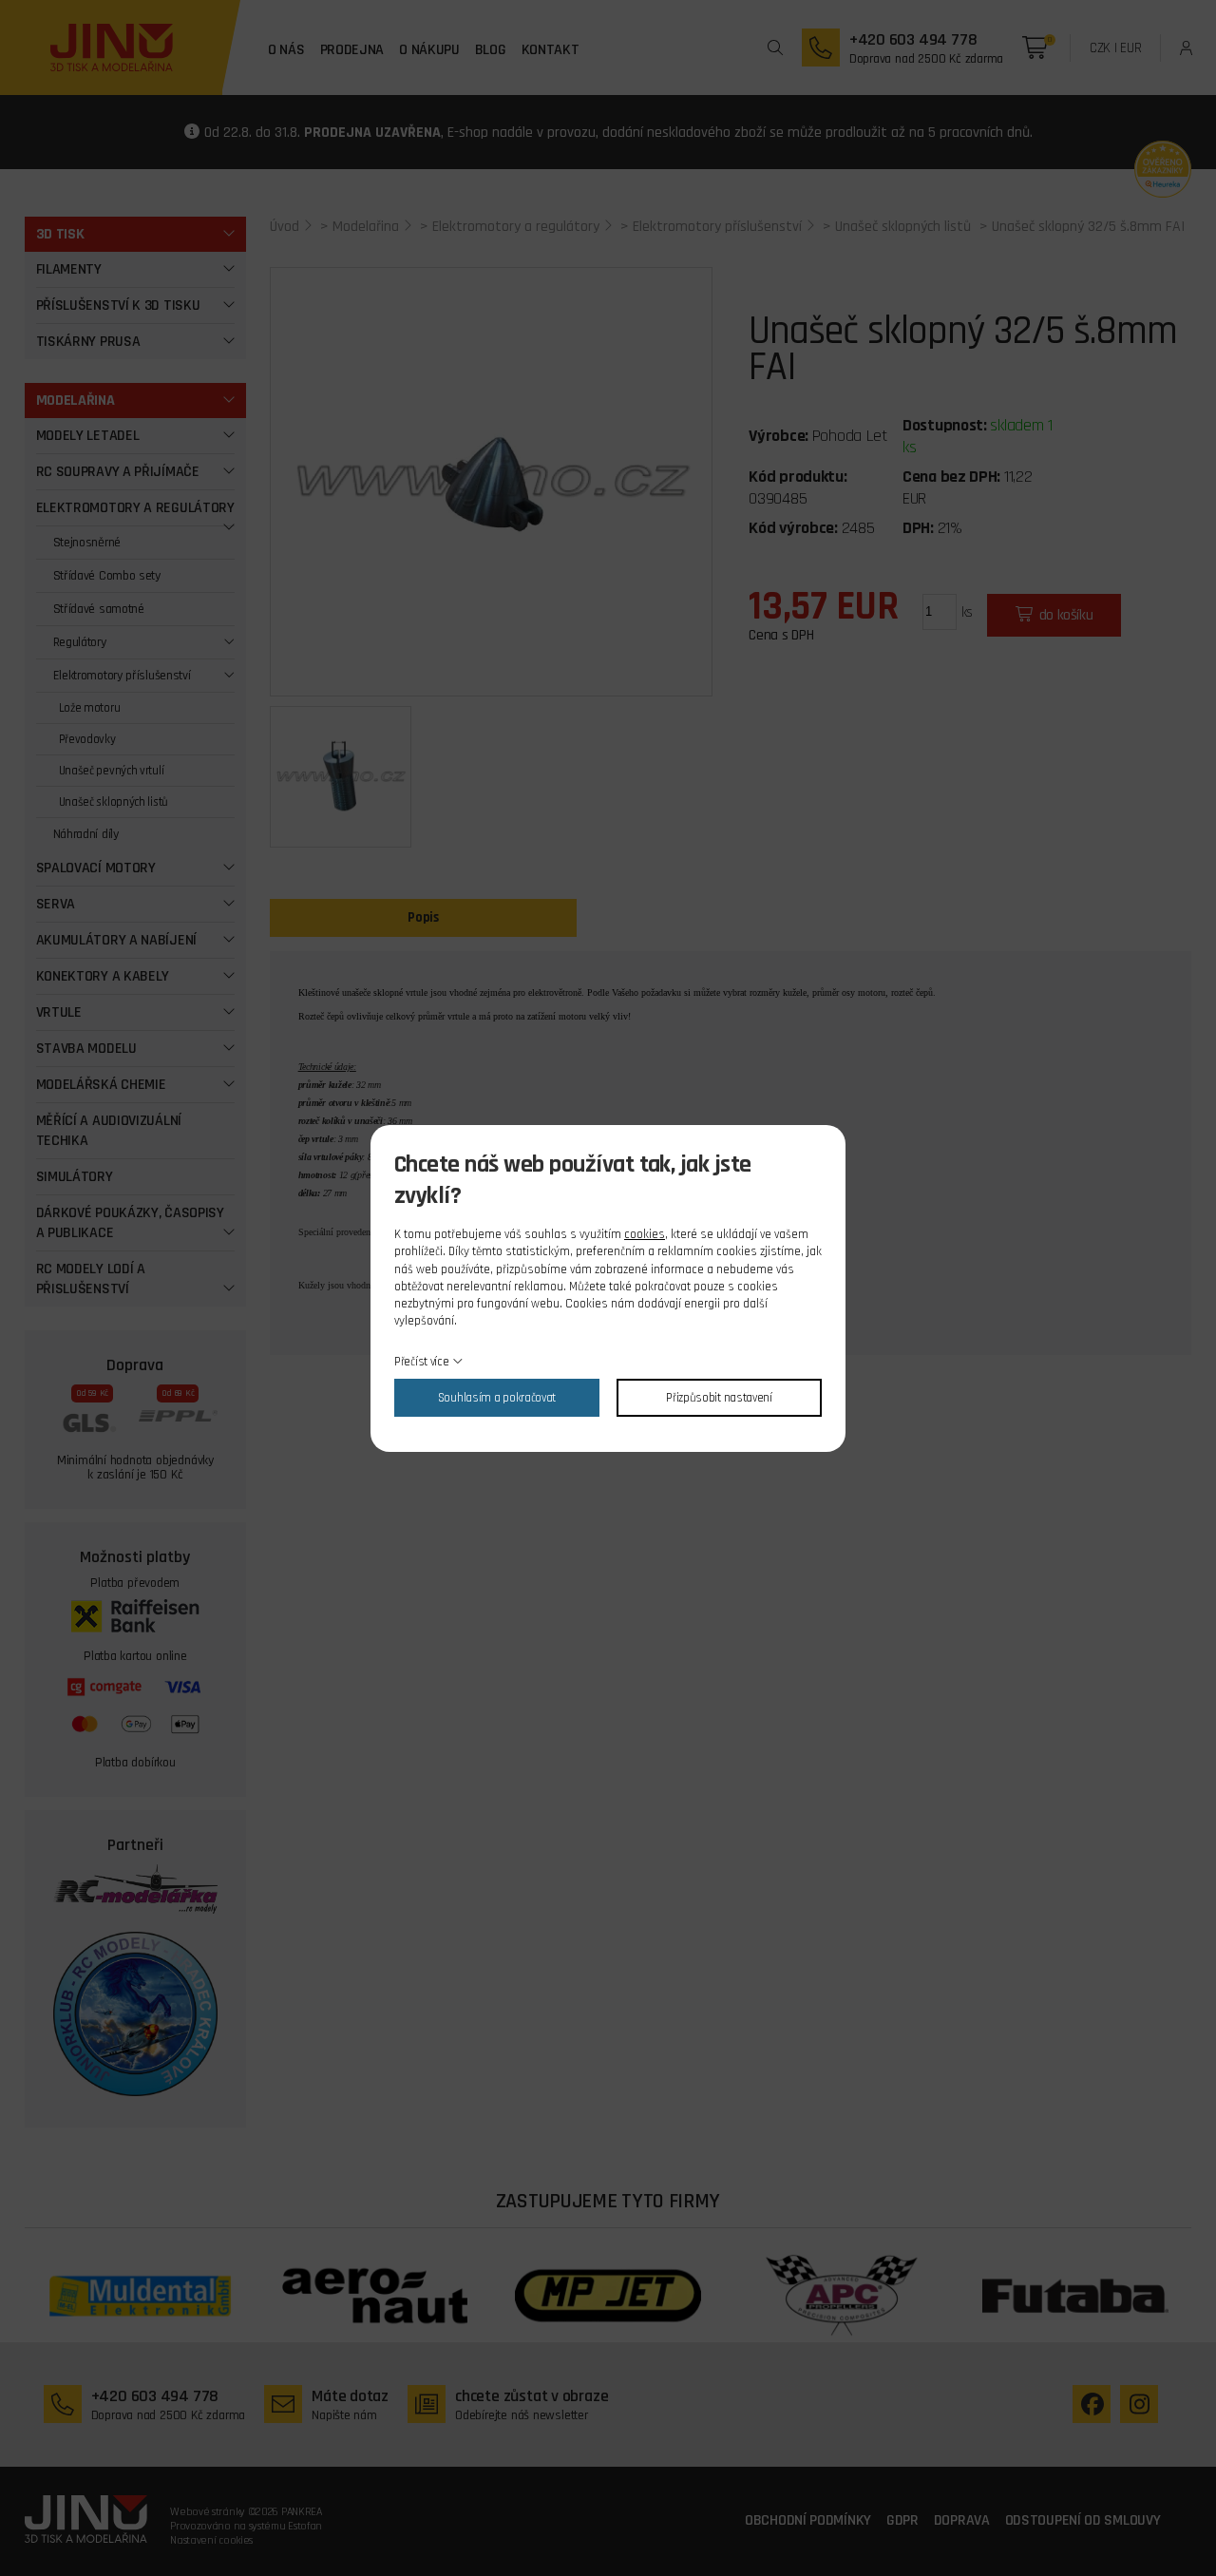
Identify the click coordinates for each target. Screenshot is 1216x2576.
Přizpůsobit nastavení (719, 1398)
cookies (645, 1234)
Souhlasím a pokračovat (497, 1398)
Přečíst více (421, 1362)
